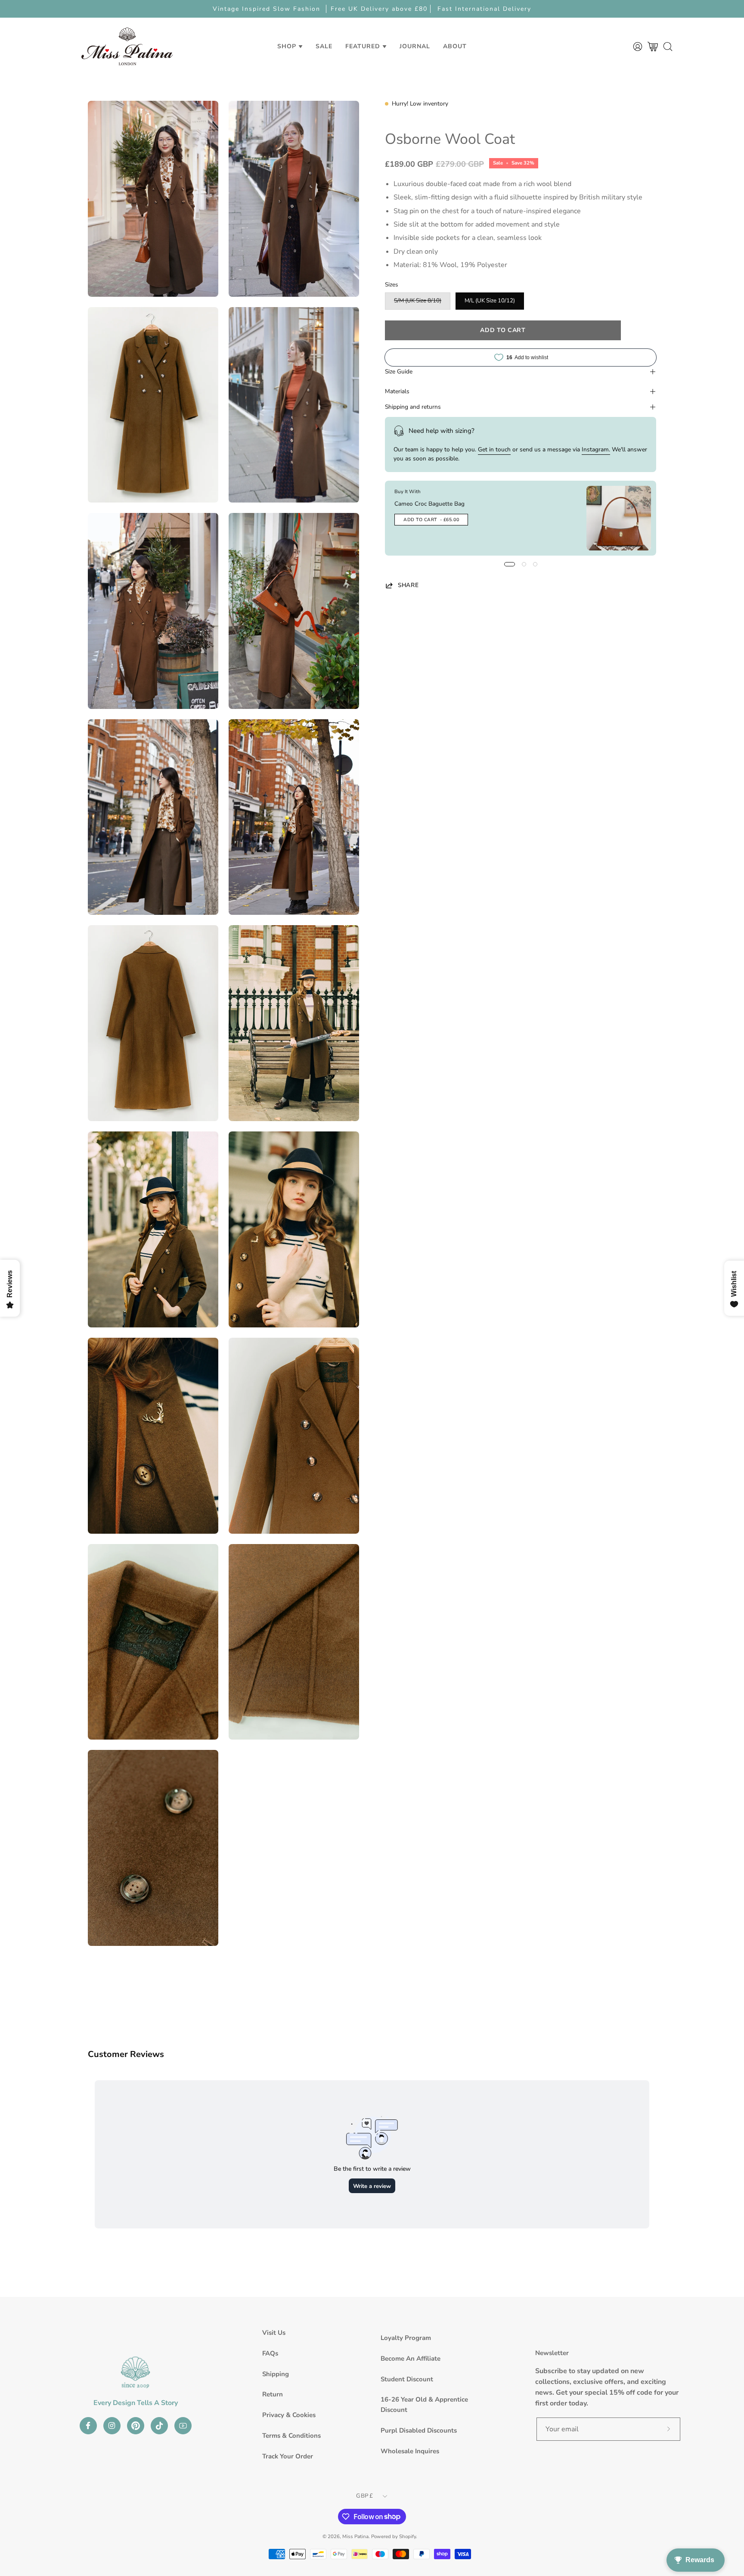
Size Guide (399, 371)
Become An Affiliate (411, 2358)
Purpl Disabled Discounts (419, 2430)
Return (273, 2394)
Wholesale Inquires (410, 2451)
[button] (324, 46)
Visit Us (274, 2333)
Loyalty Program (406, 2338)
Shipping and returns (413, 407)
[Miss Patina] (127, 46)
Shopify (408, 2536)
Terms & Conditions (291, 2436)
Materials (397, 391)
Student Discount (407, 2379)
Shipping (276, 2374)
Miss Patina (355, 2536)
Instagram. (596, 449)
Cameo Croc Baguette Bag (429, 504)
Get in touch (494, 449)
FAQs (270, 2353)
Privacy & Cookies (289, 2415)
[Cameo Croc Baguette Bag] (619, 518)
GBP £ (364, 2496)
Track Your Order (288, 2456)
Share (408, 585)
